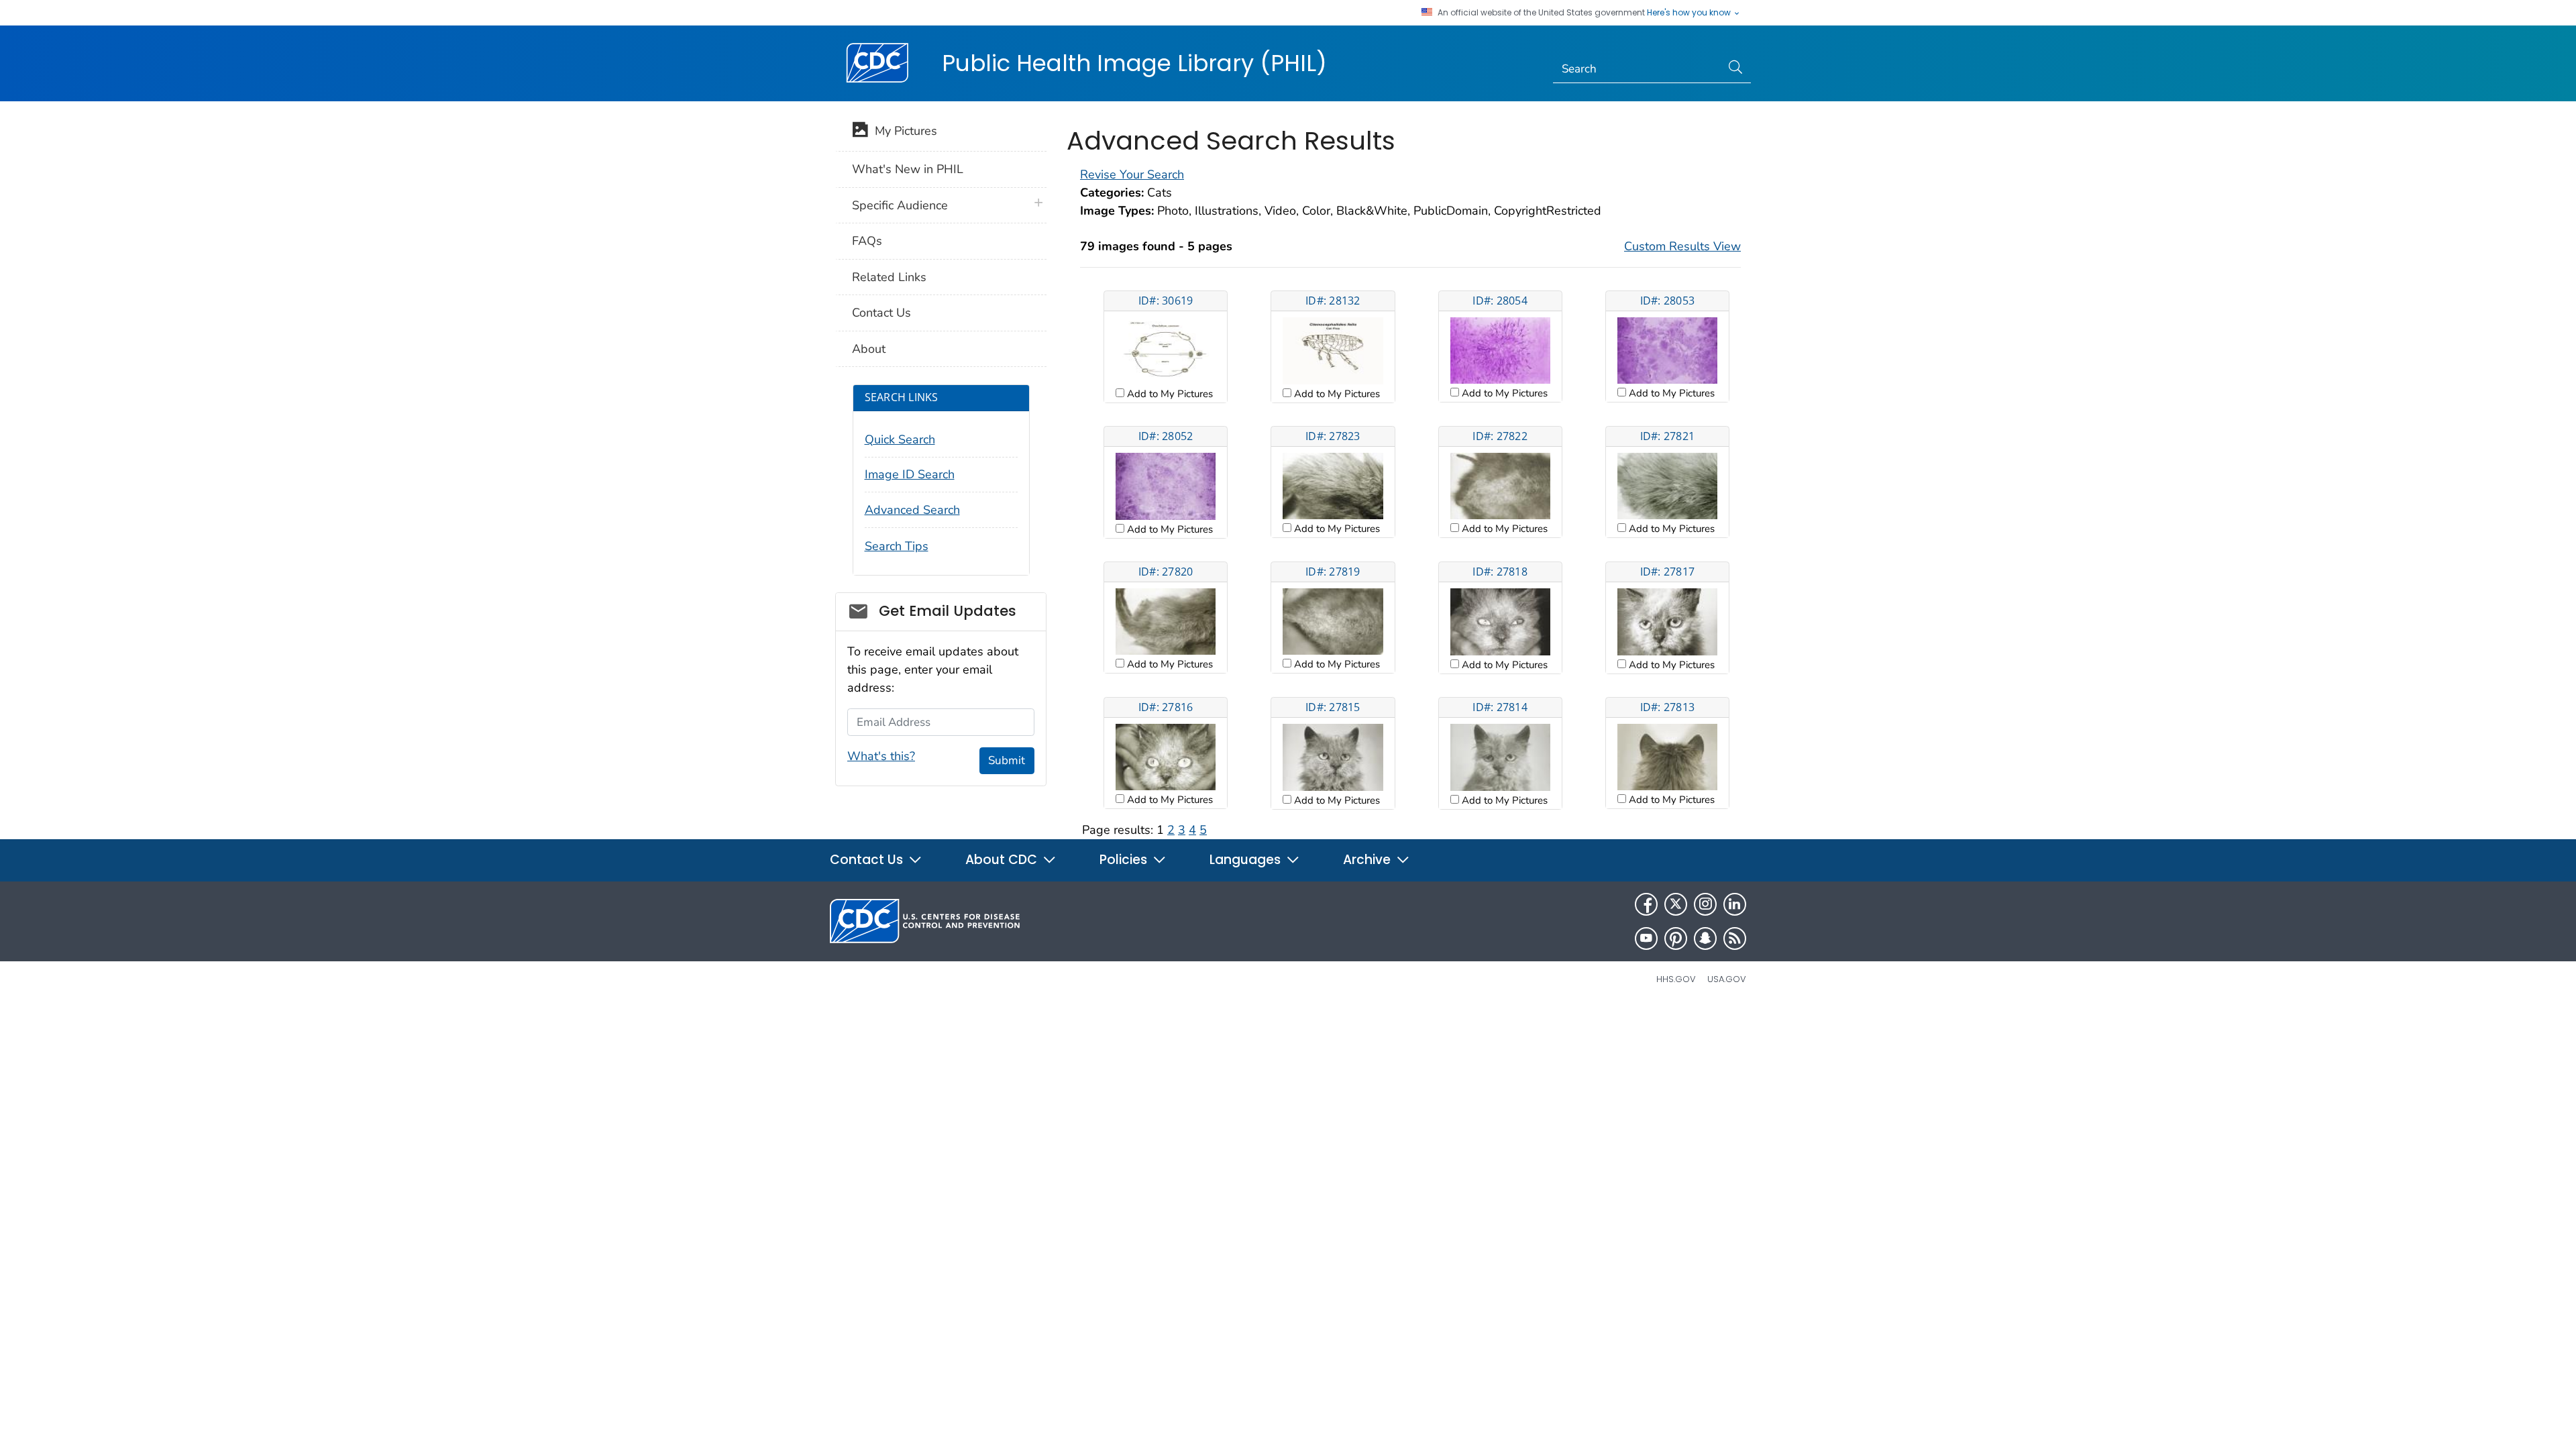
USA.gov (1727, 979)
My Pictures (903, 131)
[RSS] (1735, 938)
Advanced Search (912, 510)
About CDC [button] (1003, 860)
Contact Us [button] (868, 860)
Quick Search (900, 439)
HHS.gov (1676, 979)
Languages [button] (1247, 860)
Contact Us (881, 313)
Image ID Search (910, 474)
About (869, 349)
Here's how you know (1690, 13)
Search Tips (897, 546)
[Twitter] (1676, 904)
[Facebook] (1646, 904)
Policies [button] (1125, 860)
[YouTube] (1646, 938)
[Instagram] (1705, 904)
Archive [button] (1368, 860)
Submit (1007, 760)
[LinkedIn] (1735, 904)
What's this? (881, 756)
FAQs (867, 241)
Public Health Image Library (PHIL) (1134, 63)
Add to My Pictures (1169, 394)
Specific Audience (900, 205)
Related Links (889, 277)
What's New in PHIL (908, 169)
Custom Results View (1682, 246)
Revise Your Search (1132, 174)
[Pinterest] (1676, 938)
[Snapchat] (1705, 938)
